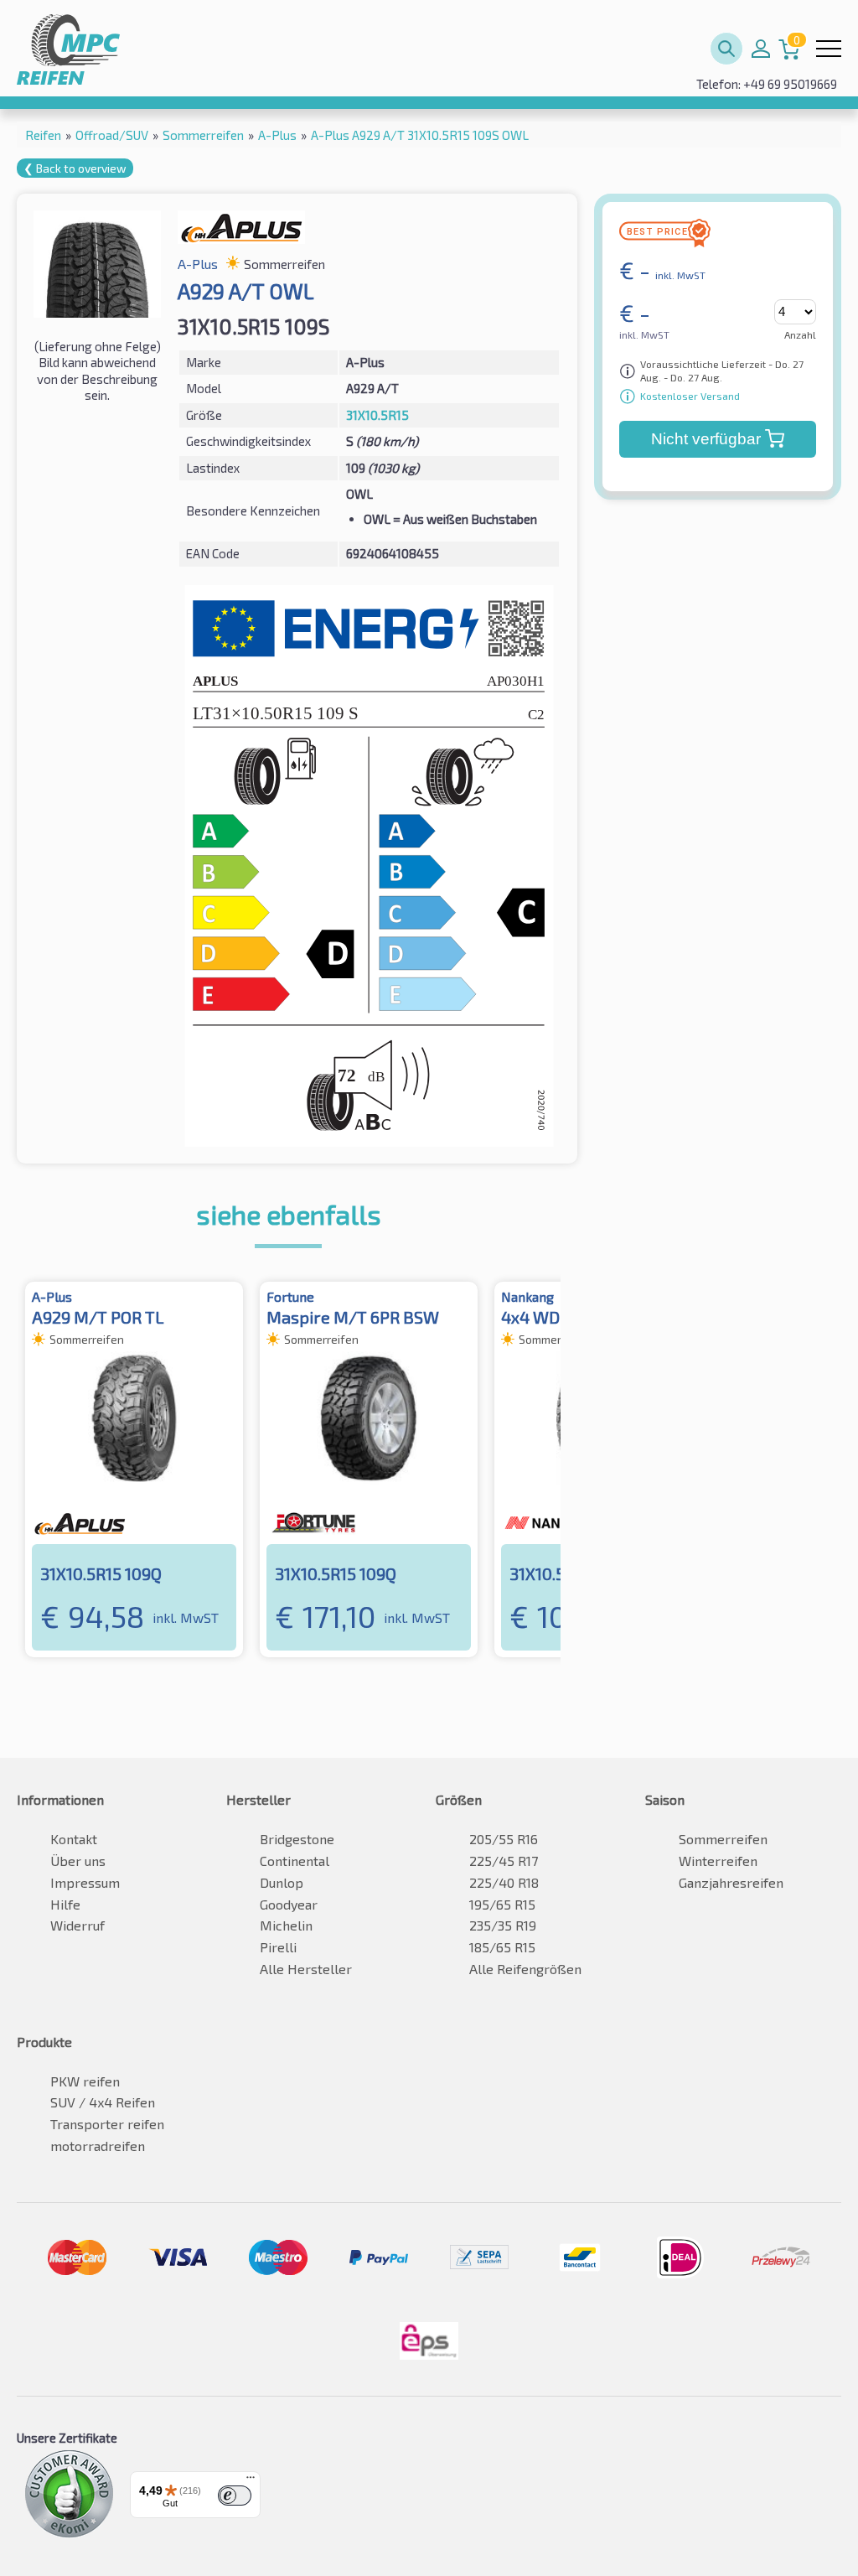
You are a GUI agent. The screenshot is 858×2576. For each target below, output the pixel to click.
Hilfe (65, 1904)
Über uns (78, 1861)
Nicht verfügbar (706, 439)
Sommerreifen (723, 1839)
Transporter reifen (107, 2124)
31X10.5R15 (377, 415)
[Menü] (251, 2481)
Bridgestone (297, 1839)
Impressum (85, 1882)
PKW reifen (85, 2081)
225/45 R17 (504, 1861)
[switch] (235, 2496)
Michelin (286, 1925)
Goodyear (289, 1904)
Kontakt (74, 1839)
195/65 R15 (502, 1904)
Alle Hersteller (306, 1969)
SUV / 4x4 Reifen (103, 2102)
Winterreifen (718, 1861)
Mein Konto (761, 49)
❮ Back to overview (75, 168)
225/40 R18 (504, 1882)
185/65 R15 (502, 1947)
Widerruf (78, 1925)
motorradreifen (98, 2146)
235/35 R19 (503, 1925)
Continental (295, 1861)
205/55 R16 (504, 1839)
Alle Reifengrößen (525, 1969)
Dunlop (282, 1882)
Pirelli (278, 1947)
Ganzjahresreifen (731, 1882)
